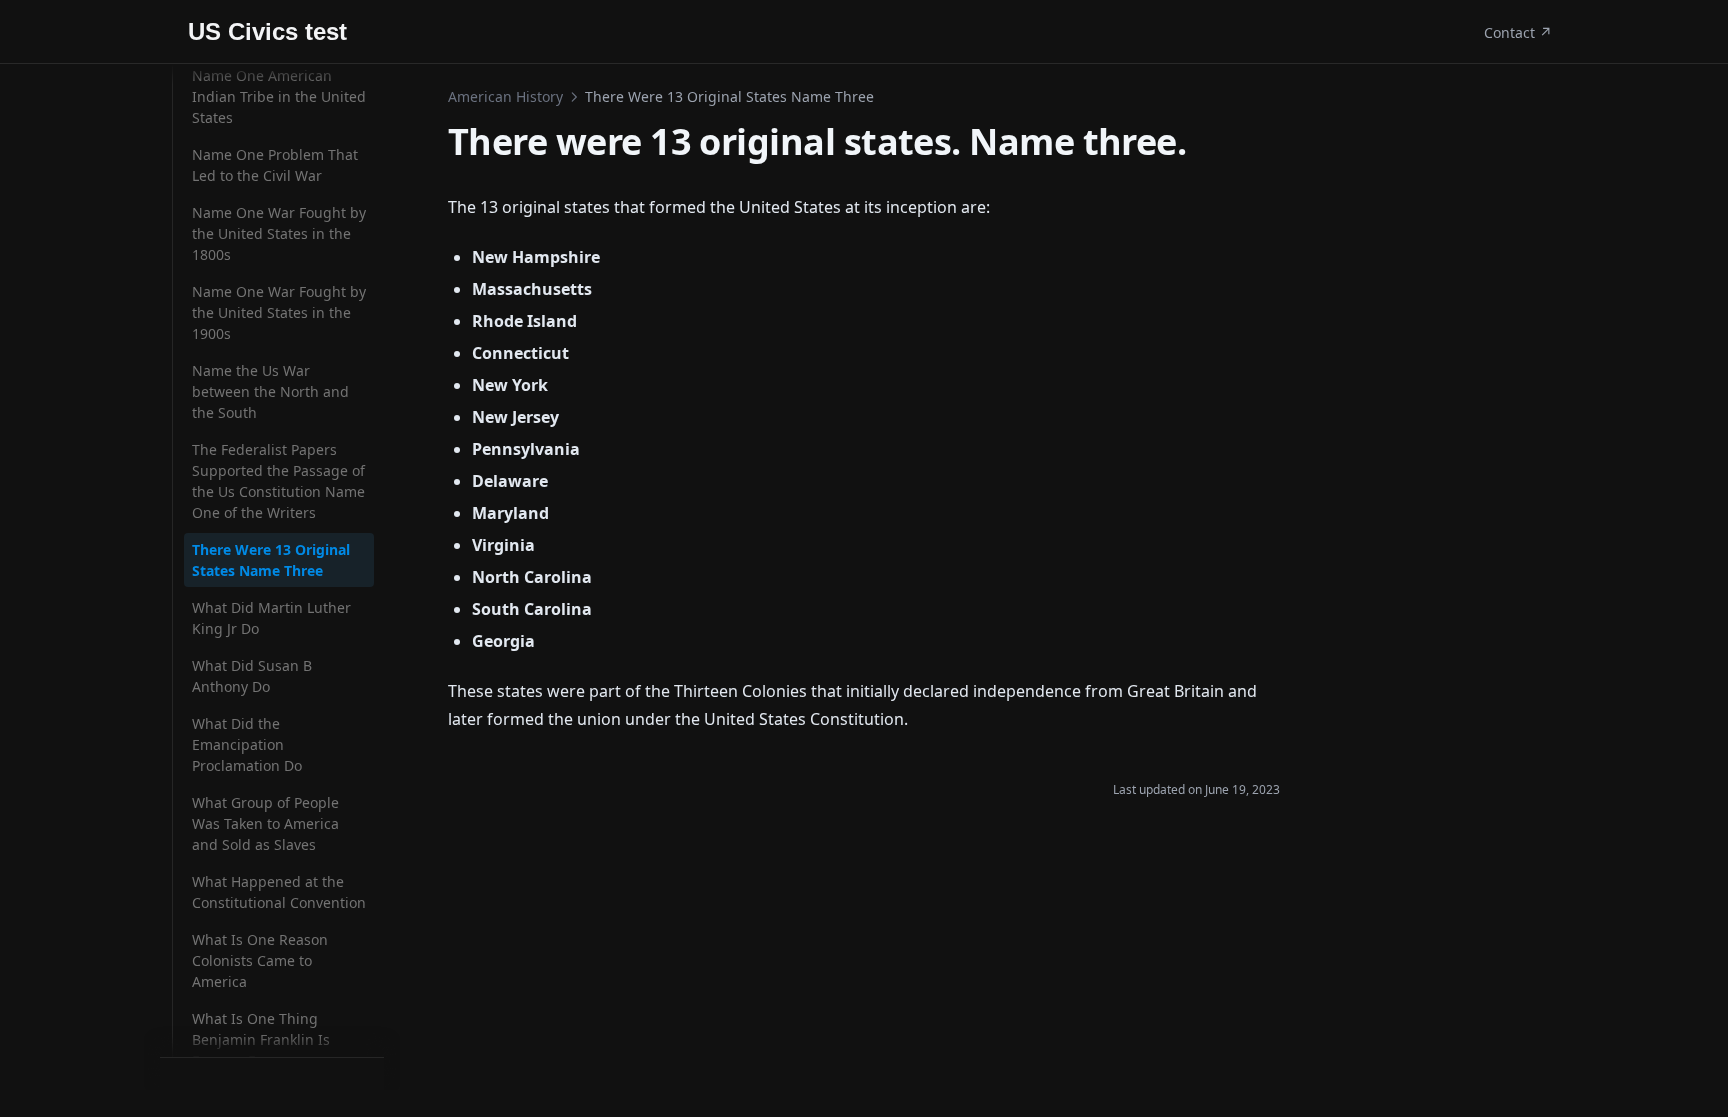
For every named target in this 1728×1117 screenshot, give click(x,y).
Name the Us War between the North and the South (270, 391)
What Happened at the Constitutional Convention (279, 892)
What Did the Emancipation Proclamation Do (247, 744)
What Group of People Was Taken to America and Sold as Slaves (265, 823)
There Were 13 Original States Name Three (271, 560)
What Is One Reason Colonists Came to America (260, 960)
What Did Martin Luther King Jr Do (271, 618)
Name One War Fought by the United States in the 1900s (279, 312)
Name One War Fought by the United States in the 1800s (279, 233)
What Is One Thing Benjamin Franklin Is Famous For (261, 1039)
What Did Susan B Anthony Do (252, 676)
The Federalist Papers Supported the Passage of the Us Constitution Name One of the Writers (278, 481)
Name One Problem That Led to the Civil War (275, 165)
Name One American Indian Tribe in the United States (279, 96)
